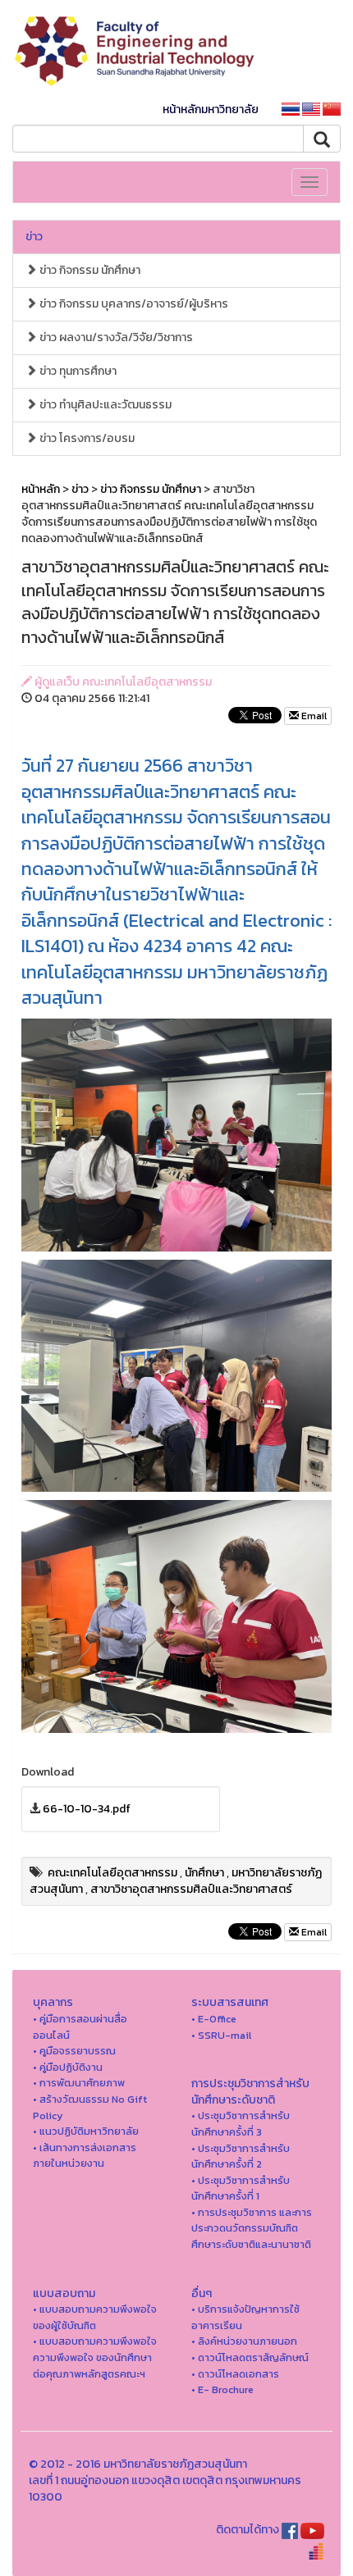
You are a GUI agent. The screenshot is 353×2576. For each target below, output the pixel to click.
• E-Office (214, 2019)
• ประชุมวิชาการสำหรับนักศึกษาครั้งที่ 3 (241, 2124)
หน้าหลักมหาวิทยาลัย (211, 109)
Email (313, 716)
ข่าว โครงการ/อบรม (86, 438)
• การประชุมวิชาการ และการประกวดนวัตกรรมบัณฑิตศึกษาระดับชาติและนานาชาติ (252, 2228)
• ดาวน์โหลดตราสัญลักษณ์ (250, 2357)
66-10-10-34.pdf (87, 1809)
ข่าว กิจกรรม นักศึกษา (89, 270)
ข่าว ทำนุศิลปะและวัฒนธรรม (104, 405)
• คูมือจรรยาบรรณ (74, 2051)
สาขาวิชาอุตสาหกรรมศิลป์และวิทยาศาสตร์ (191, 1889)
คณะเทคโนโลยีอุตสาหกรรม (112, 1873)
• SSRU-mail (221, 2035)
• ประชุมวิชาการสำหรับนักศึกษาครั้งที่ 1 (241, 2188)
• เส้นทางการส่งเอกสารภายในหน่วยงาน (85, 2156)
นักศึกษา (204, 1873)
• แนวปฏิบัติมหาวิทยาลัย (86, 2131)
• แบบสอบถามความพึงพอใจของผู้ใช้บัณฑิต (95, 2317)
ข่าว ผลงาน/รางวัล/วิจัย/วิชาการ (115, 337)
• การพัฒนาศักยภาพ (79, 2083)
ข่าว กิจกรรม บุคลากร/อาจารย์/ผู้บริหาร (133, 304)
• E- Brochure (222, 2389)
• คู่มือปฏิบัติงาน (68, 2067)
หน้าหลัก (41, 489)
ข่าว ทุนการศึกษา (77, 371)
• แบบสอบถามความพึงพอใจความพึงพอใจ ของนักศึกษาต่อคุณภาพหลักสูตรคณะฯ (95, 2357)
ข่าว (34, 237)
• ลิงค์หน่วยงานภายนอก (244, 2341)
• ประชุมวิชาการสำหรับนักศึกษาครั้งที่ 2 (241, 2157)
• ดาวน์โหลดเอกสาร (235, 2374)
